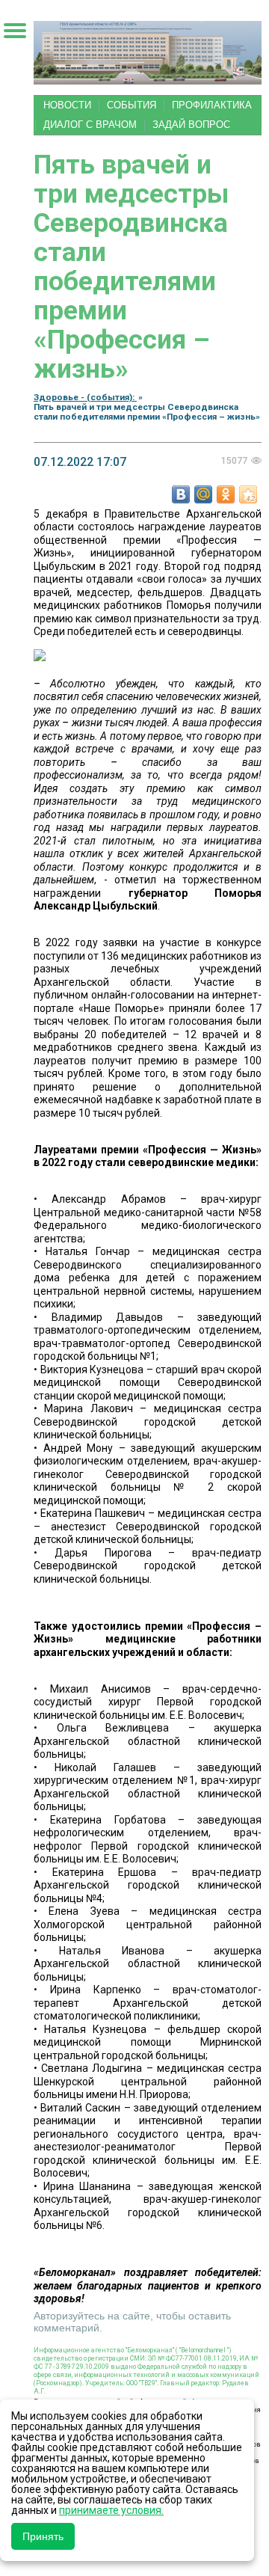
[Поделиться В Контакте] (181, 494)
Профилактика (212, 105)
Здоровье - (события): (85, 397)
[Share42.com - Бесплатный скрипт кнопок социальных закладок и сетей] (248, 494)
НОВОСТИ (67, 105)
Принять (43, 2536)
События (132, 105)
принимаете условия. (111, 2510)
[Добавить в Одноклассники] (226, 494)
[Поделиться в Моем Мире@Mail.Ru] (203, 494)
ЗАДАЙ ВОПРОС (191, 125)
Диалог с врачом (90, 125)
